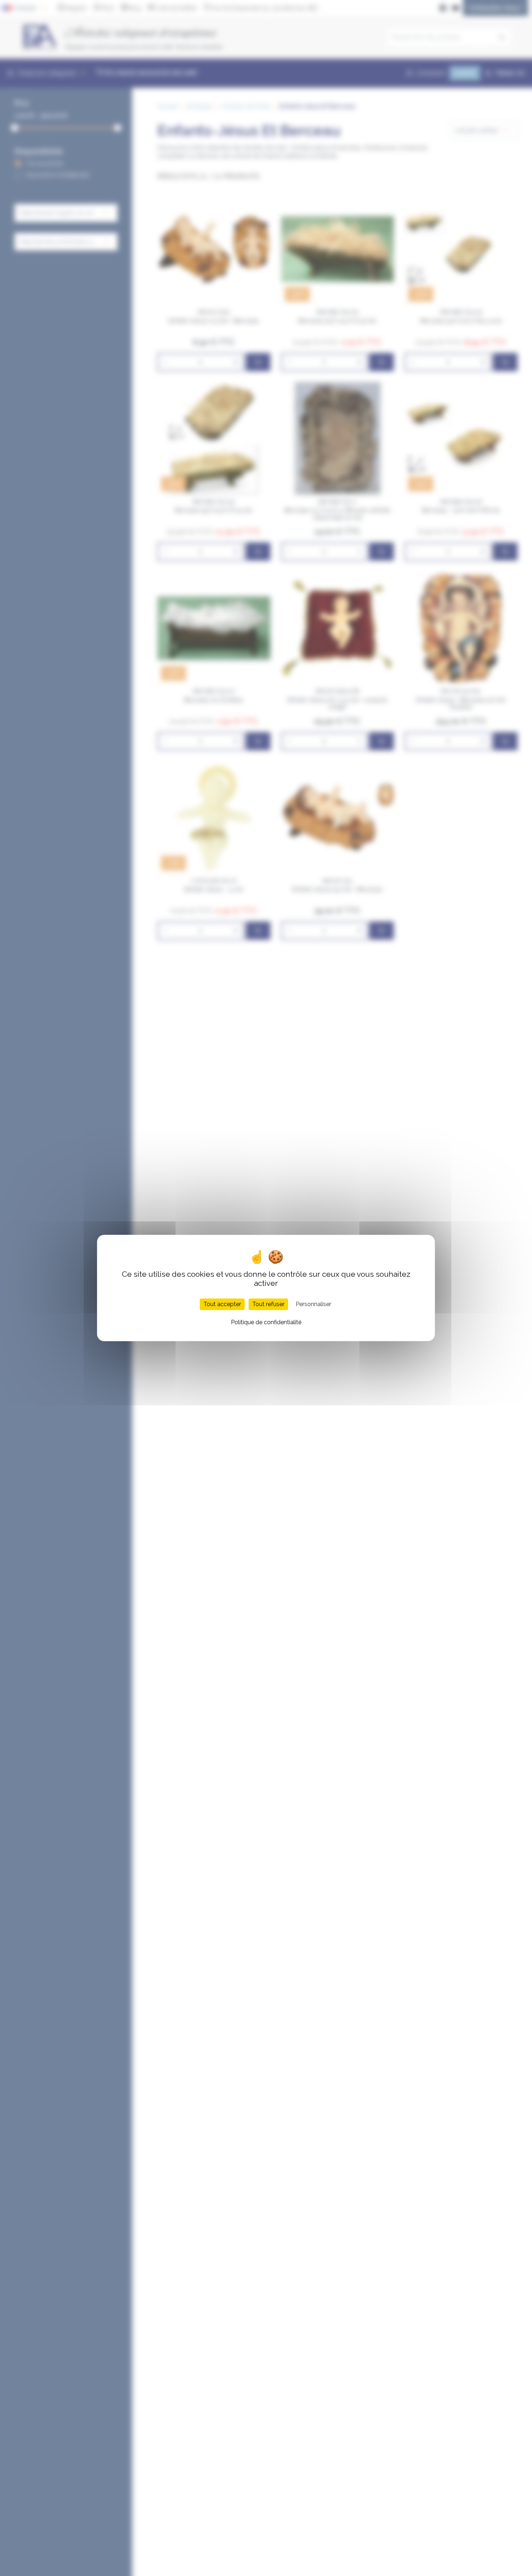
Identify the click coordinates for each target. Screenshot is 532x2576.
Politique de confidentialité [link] (266, 1322)
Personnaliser (313, 1304)
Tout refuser (268, 1304)
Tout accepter (222, 1304)
